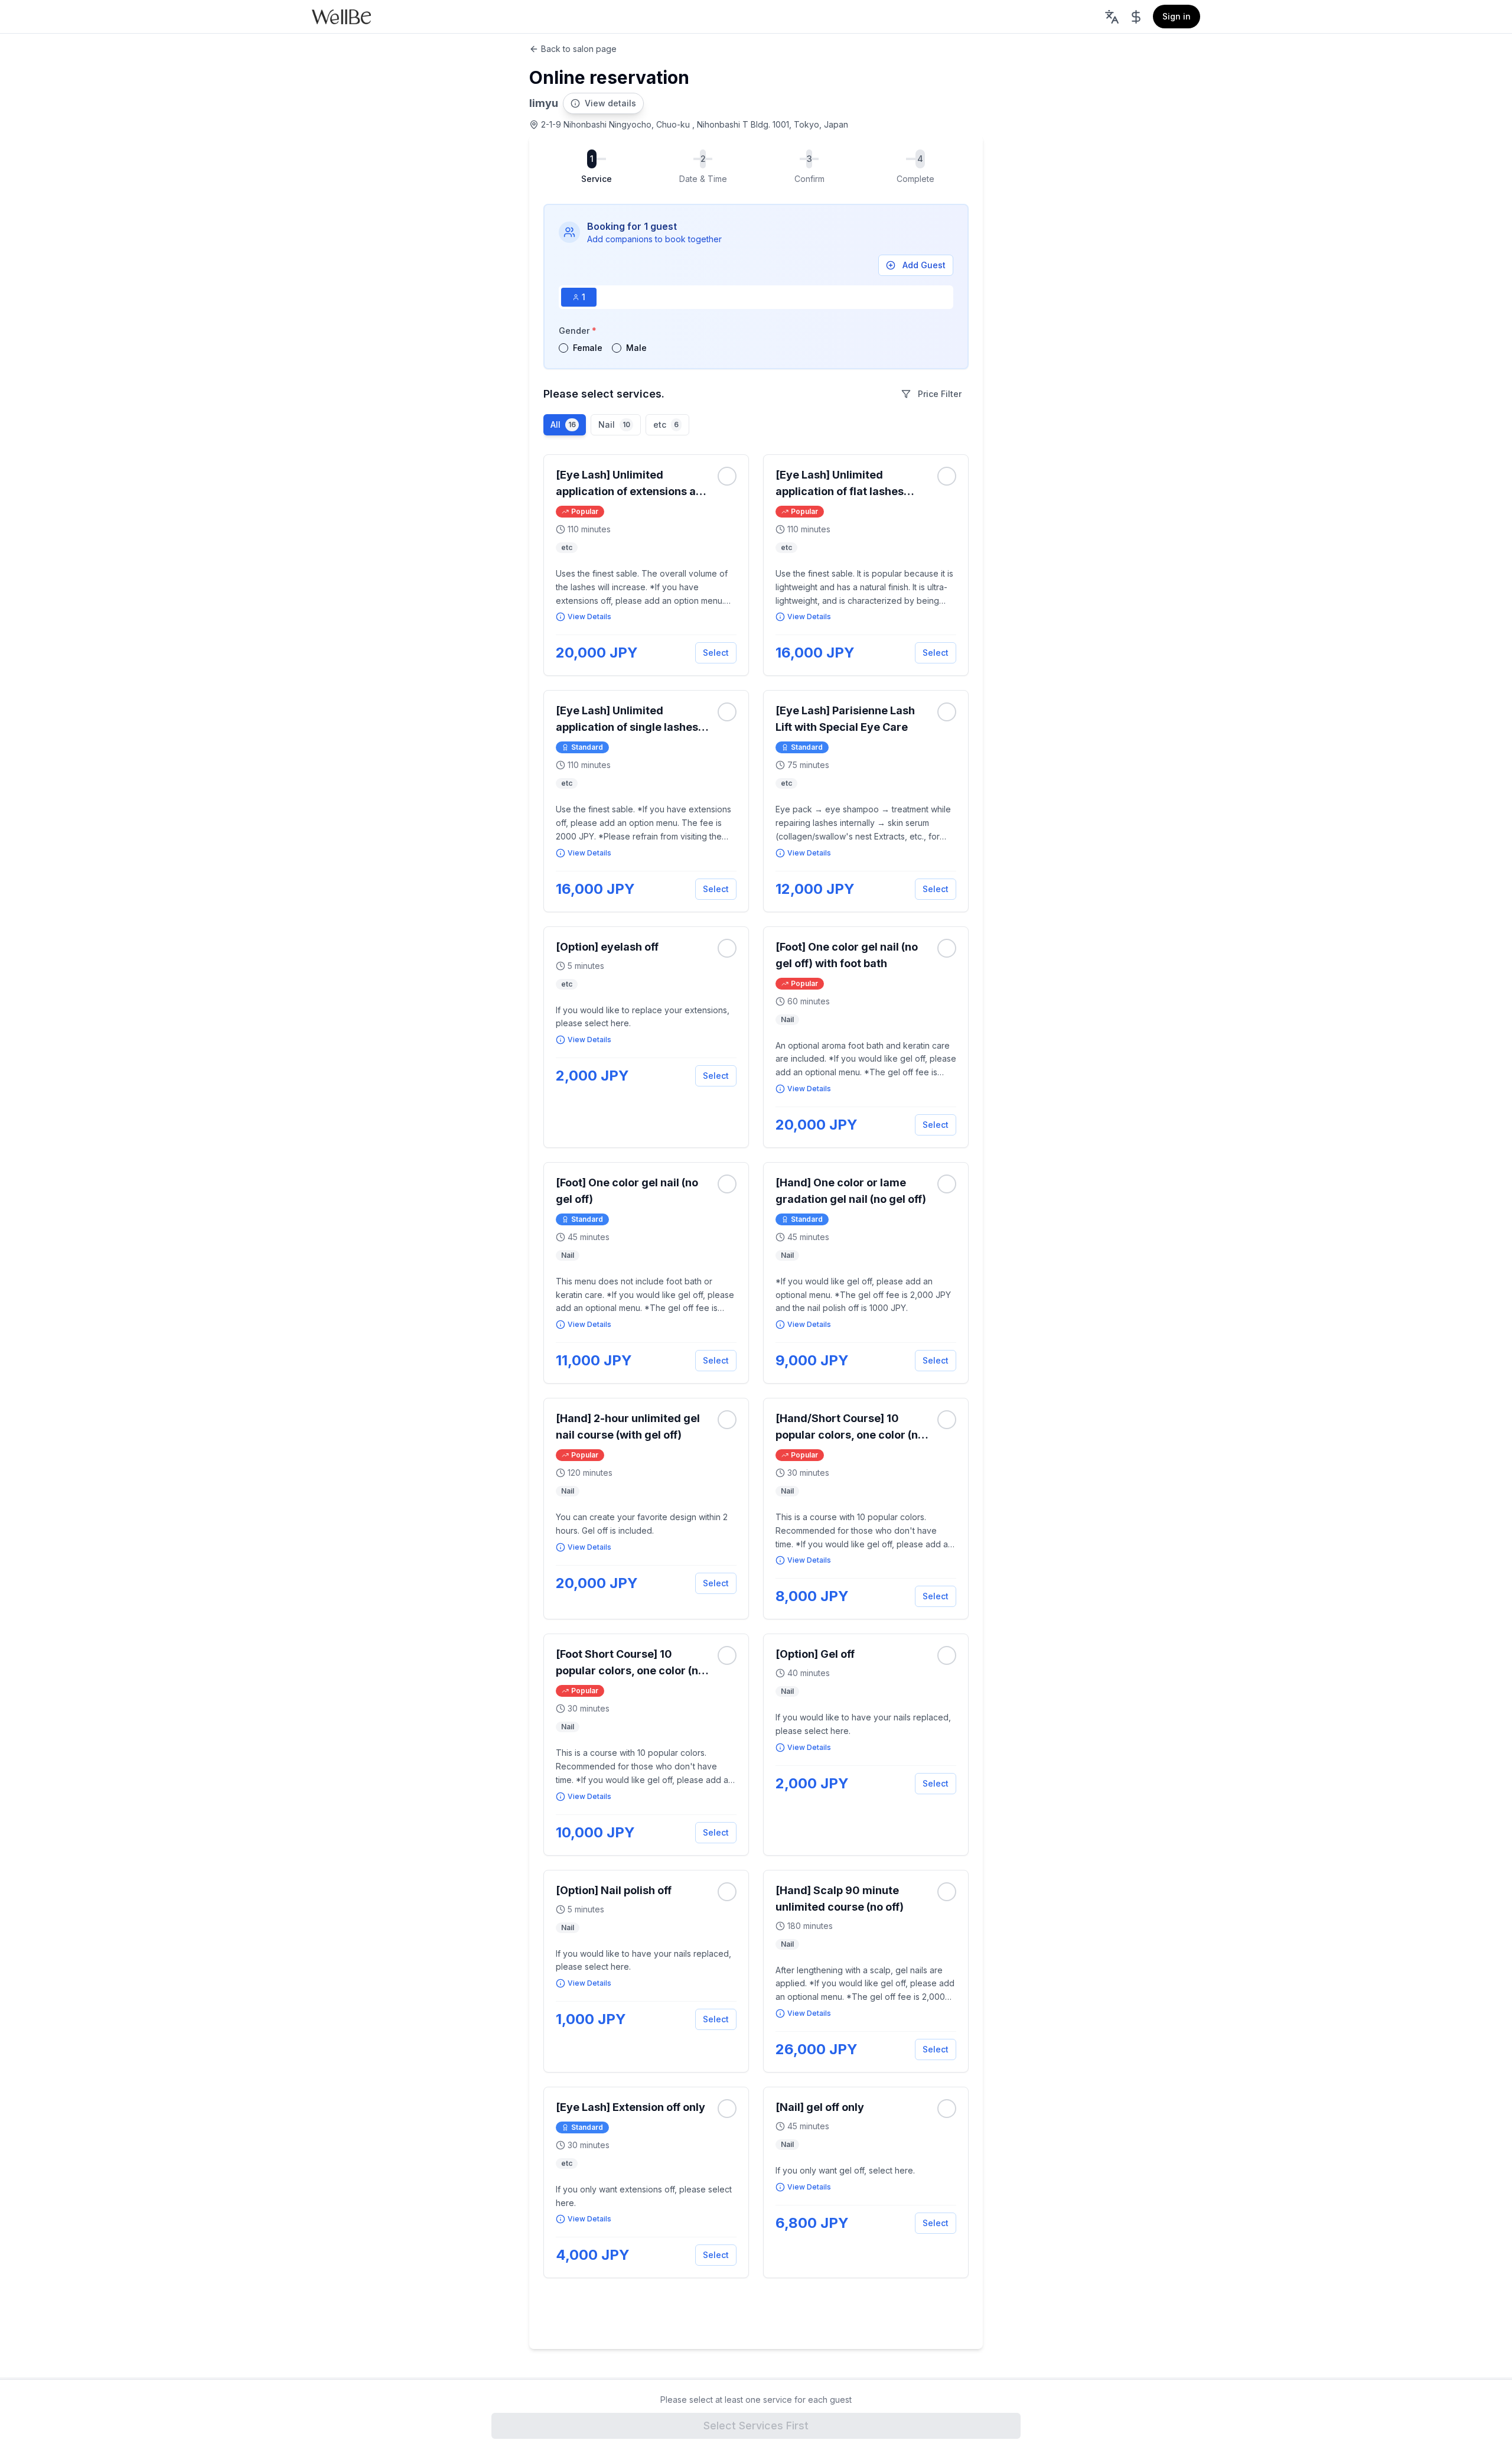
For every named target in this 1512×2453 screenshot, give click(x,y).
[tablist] (756, 297)
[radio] (563, 348)
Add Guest (924, 265)
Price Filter (940, 394)
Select (716, 653)
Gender (578, 331)
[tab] (579, 297)
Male (636, 348)
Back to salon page (579, 49)
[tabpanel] (756, 339)
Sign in (1177, 16)
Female (588, 348)
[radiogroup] (756, 348)
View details (610, 103)
